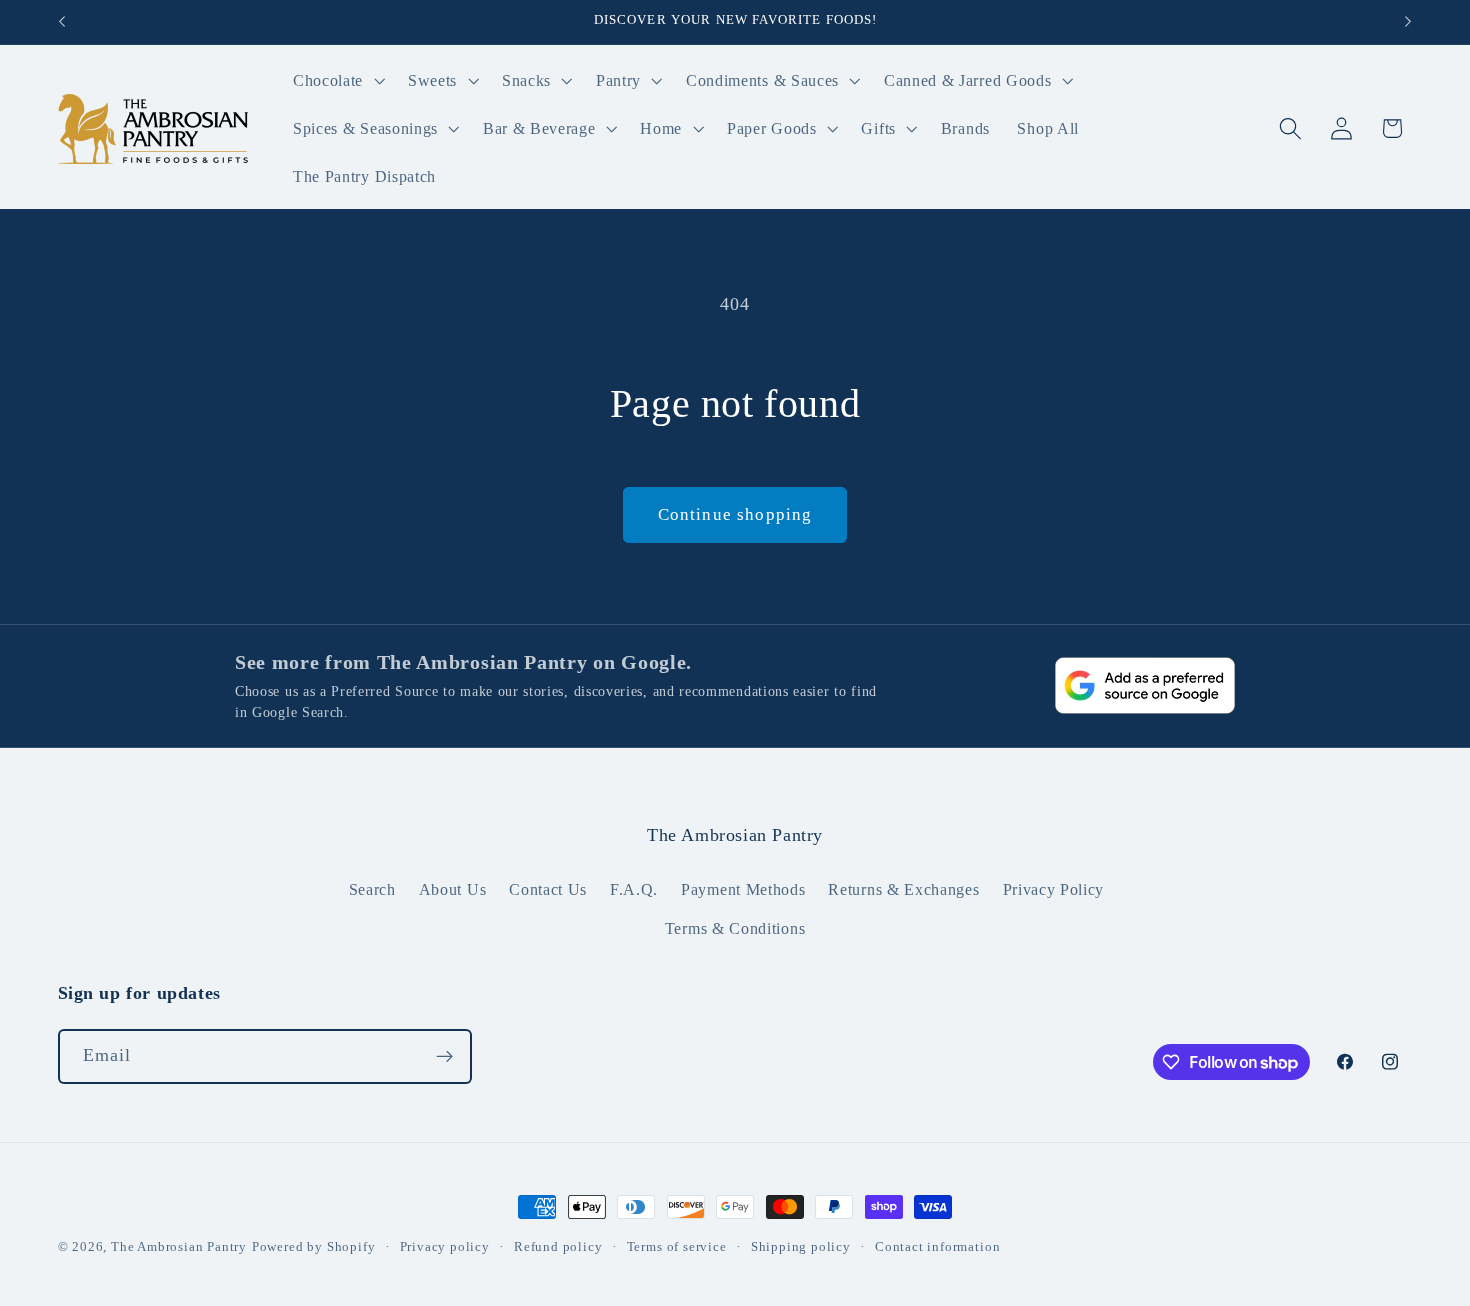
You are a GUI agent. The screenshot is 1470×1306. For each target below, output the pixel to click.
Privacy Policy (1054, 889)
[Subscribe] (444, 1057)
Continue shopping (735, 514)
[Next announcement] (1408, 22)
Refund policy (558, 1247)
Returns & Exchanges (903, 889)
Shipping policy (801, 1247)
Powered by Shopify (314, 1247)
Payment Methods (743, 889)
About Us (453, 889)
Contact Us (548, 889)
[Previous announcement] (62, 22)
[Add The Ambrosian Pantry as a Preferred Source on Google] (1145, 685)
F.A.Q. (634, 889)
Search (372, 889)
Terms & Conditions (735, 928)
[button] (336, 81)
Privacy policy (445, 1247)
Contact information (937, 1247)
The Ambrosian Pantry (179, 1247)
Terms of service (677, 1247)
